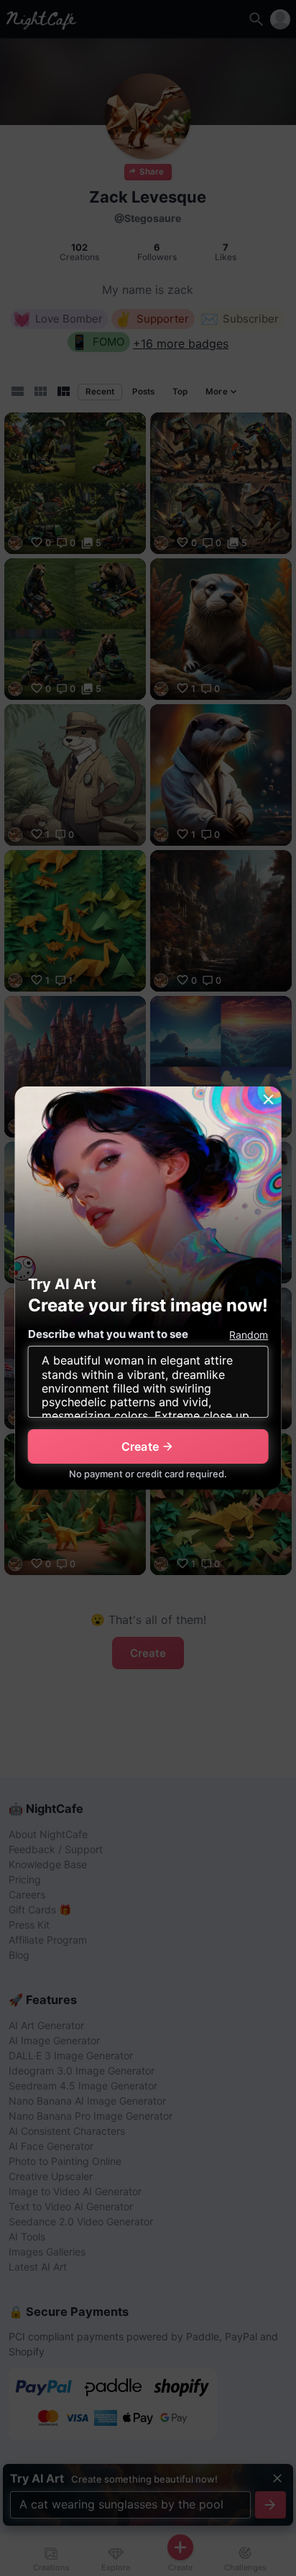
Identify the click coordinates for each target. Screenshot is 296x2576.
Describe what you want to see (108, 1334)
